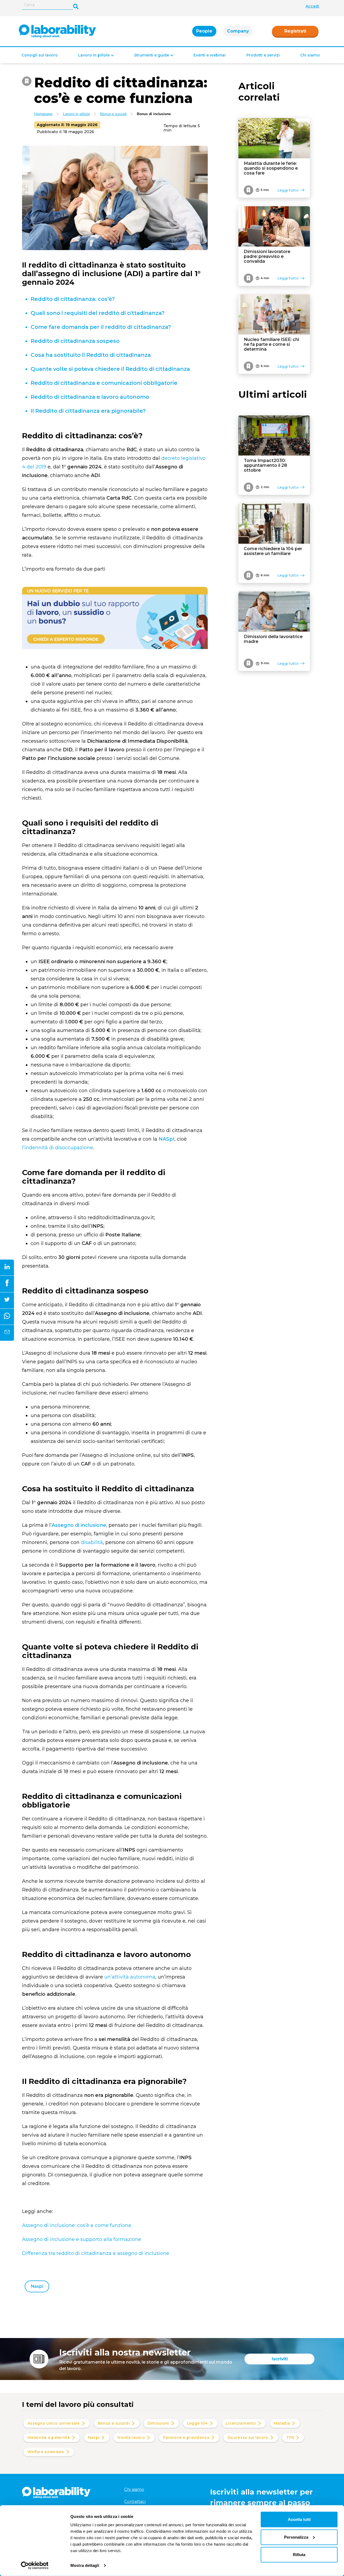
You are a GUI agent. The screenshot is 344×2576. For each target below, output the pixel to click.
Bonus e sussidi (113, 114)
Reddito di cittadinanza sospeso (75, 341)
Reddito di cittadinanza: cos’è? (73, 299)
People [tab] (204, 31)
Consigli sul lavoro (40, 55)
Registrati (295, 31)
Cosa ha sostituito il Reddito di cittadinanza (91, 355)
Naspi (37, 2286)
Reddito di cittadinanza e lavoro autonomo (90, 397)
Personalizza (296, 2537)
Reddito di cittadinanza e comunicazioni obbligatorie (104, 383)
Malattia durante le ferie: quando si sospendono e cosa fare (271, 168)
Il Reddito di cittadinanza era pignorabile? (88, 411)
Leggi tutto (288, 190)
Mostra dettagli (85, 2565)
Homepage (43, 114)
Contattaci (135, 2501)
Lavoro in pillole (94, 55)
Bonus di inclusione (154, 114)
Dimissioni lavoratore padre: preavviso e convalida (267, 257)
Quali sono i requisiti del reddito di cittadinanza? (98, 313)
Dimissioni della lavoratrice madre (273, 639)
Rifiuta (299, 2555)
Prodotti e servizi (263, 55)
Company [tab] (238, 31)
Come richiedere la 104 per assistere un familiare (273, 551)
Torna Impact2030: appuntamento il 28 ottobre (265, 465)
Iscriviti (280, 2359)
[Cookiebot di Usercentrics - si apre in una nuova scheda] (35, 2566)
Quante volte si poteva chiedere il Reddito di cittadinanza (110, 369)
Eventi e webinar (210, 55)
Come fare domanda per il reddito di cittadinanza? (101, 327)
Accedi (312, 6)
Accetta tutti (299, 2519)
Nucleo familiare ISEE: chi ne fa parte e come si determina (271, 344)
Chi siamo (310, 55)
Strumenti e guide (152, 55)
